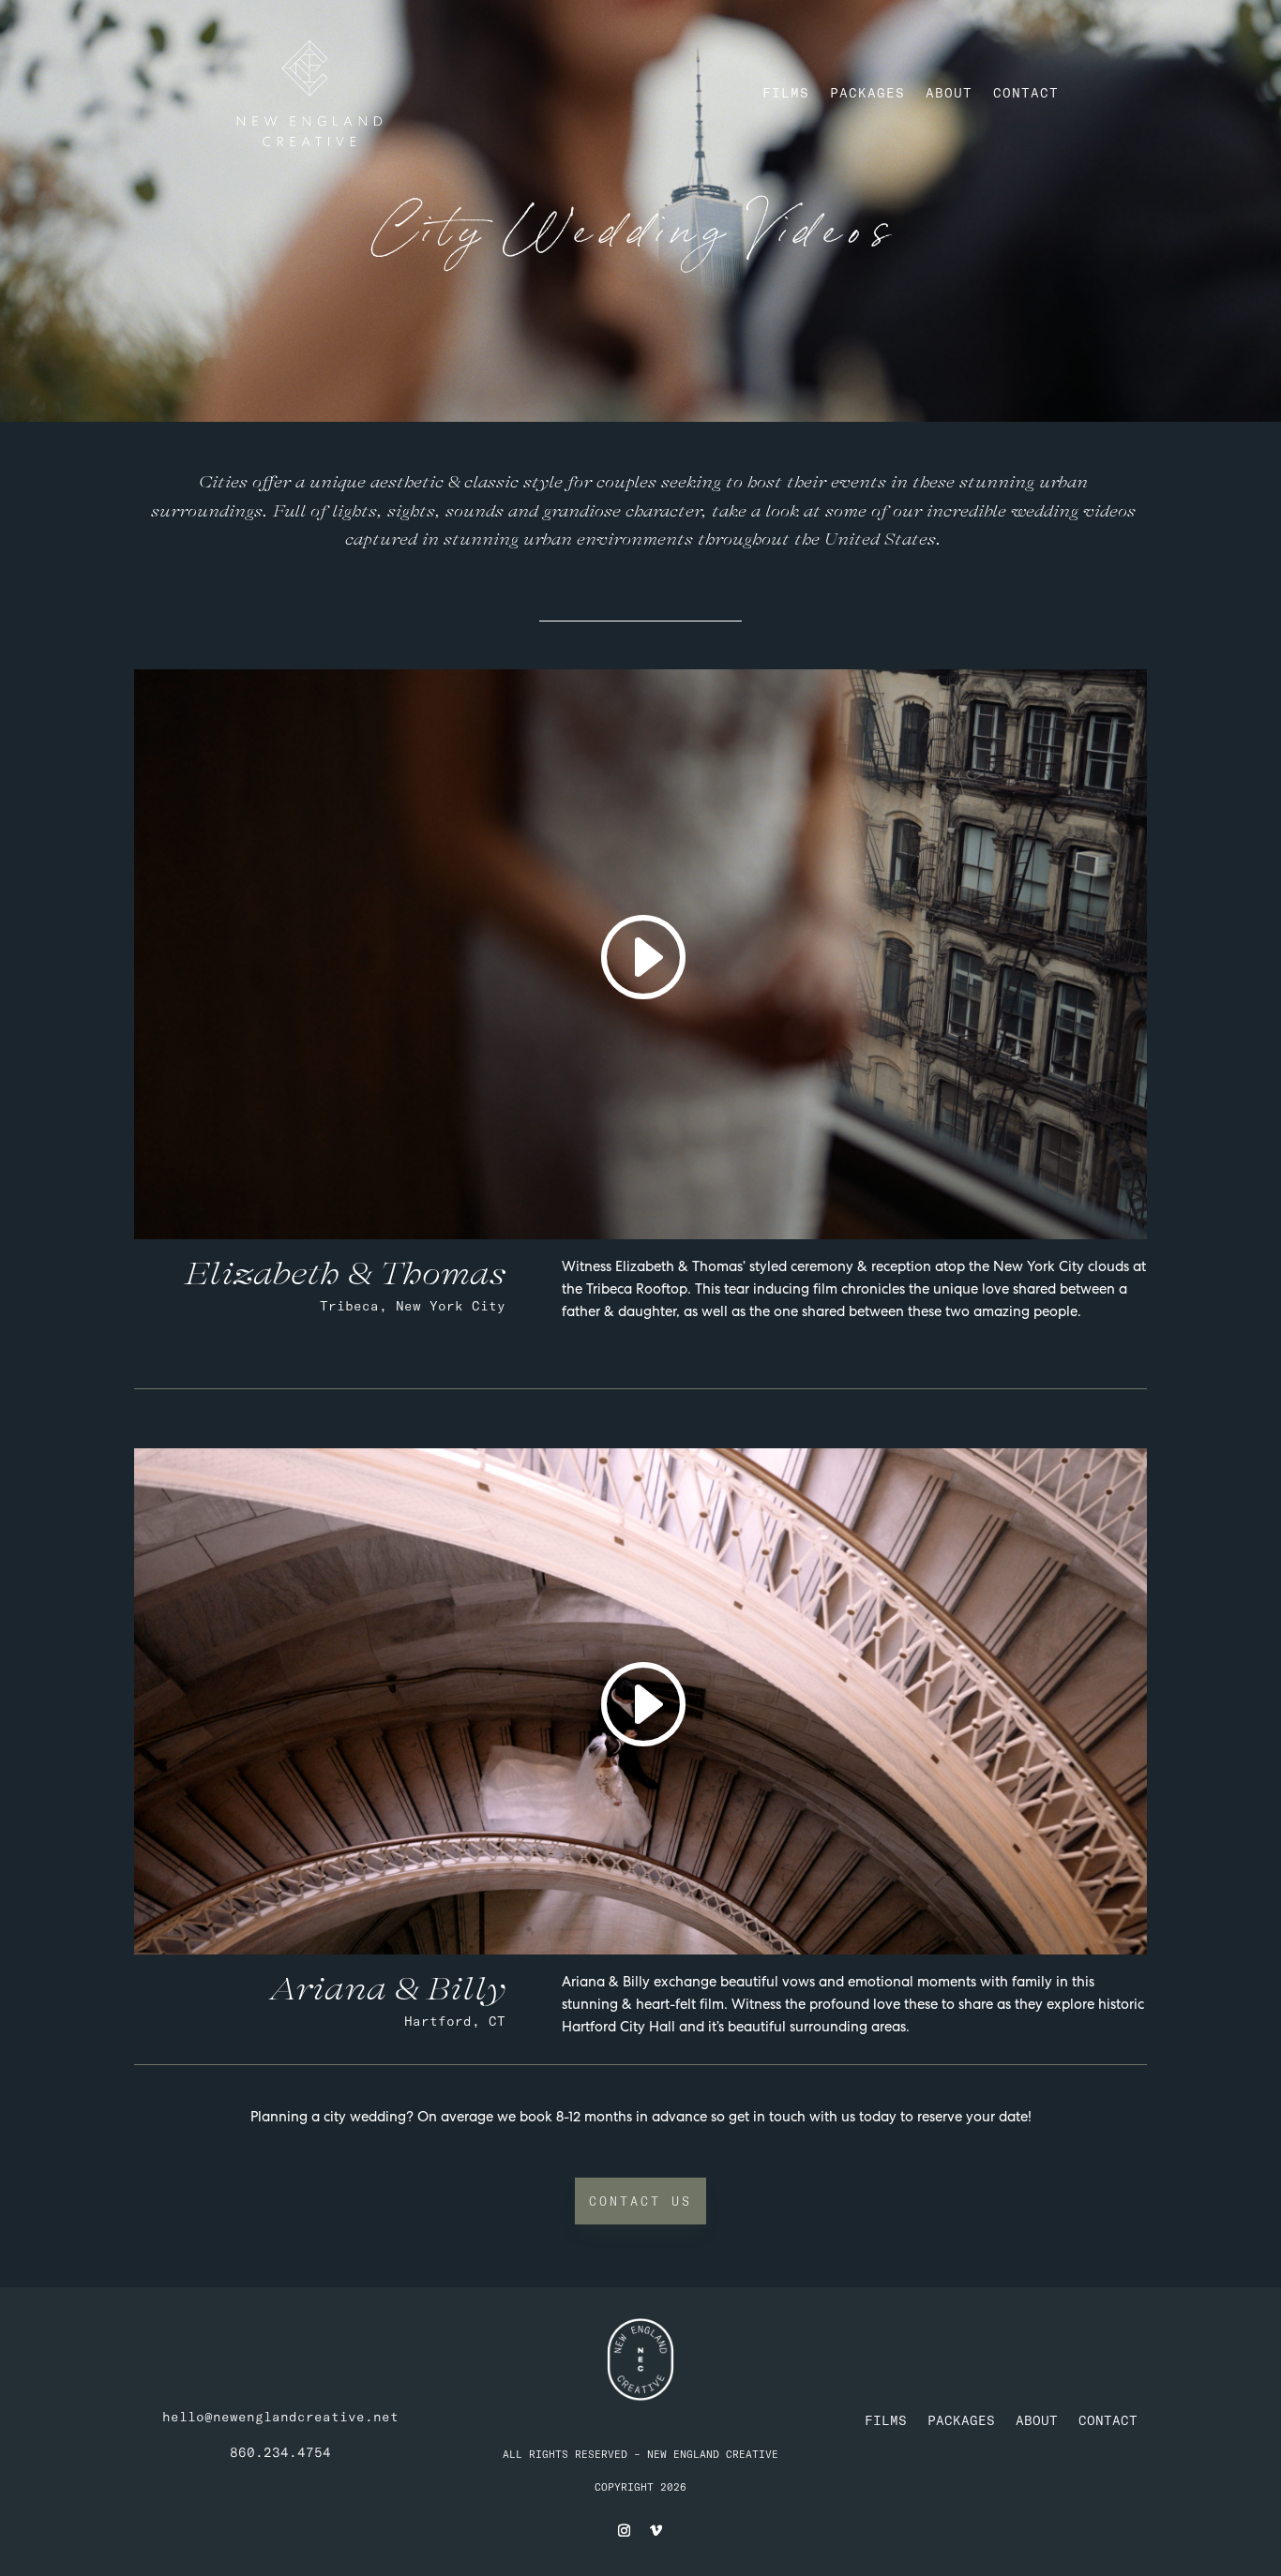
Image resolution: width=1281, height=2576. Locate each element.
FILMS (786, 93)
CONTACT (1026, 93)
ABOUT (949, 93)
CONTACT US (640, 2201)
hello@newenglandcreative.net (280, 2417)
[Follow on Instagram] (625, 2531)
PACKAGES (867, 93)
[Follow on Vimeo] (656, 2531)
